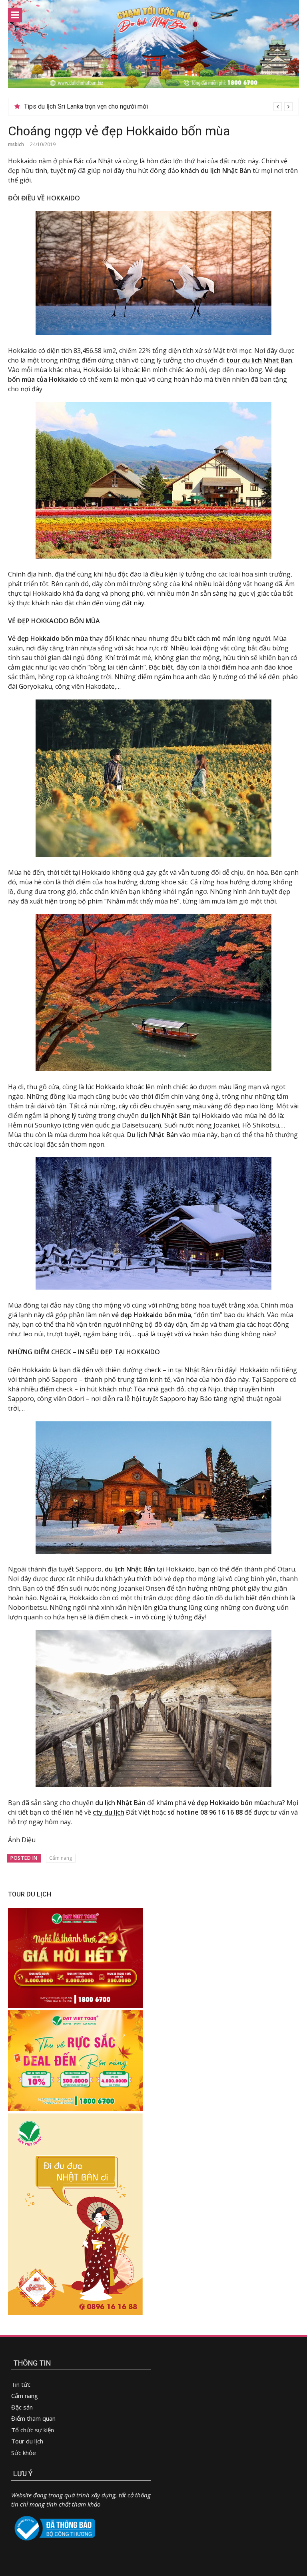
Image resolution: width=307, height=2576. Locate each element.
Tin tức (21, 2384)
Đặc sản (22, 2407)
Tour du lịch (27, 2441)
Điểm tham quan (33, 2418)
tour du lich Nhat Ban (259, 360)
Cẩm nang (61, 1858)
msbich (16, 144)
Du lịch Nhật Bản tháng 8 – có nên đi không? (85, 106)
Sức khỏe (24, 2453)
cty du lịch (109, 1812)
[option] (158, 107)
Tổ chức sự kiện (33, 2430)
